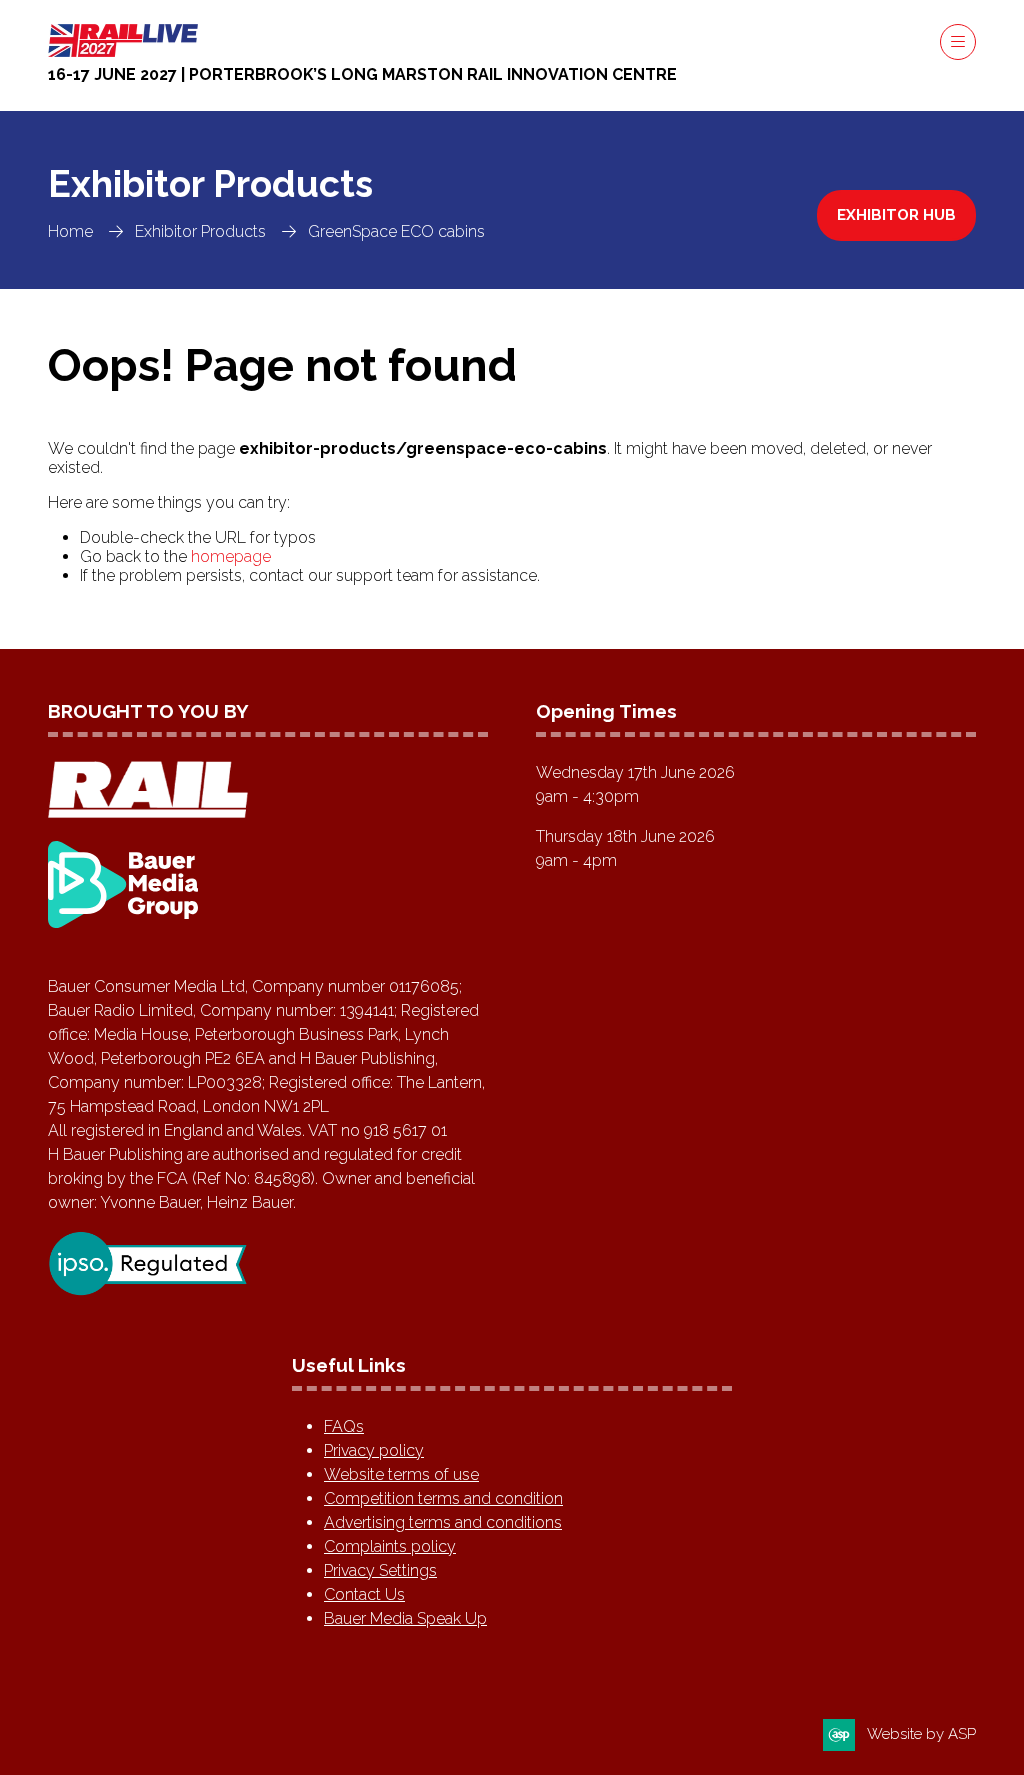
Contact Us (364, 1594)
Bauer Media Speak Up (405, 1618)
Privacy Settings (380, 1570)
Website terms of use (401, 1474)
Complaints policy (390, 1546)
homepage (231, 556)
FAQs (344, 1426)
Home (70, 231)
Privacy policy (374, 1450)
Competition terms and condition (443, 1498)
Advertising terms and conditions (443, 1522)
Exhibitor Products (200, 231)
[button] (958, 42)
